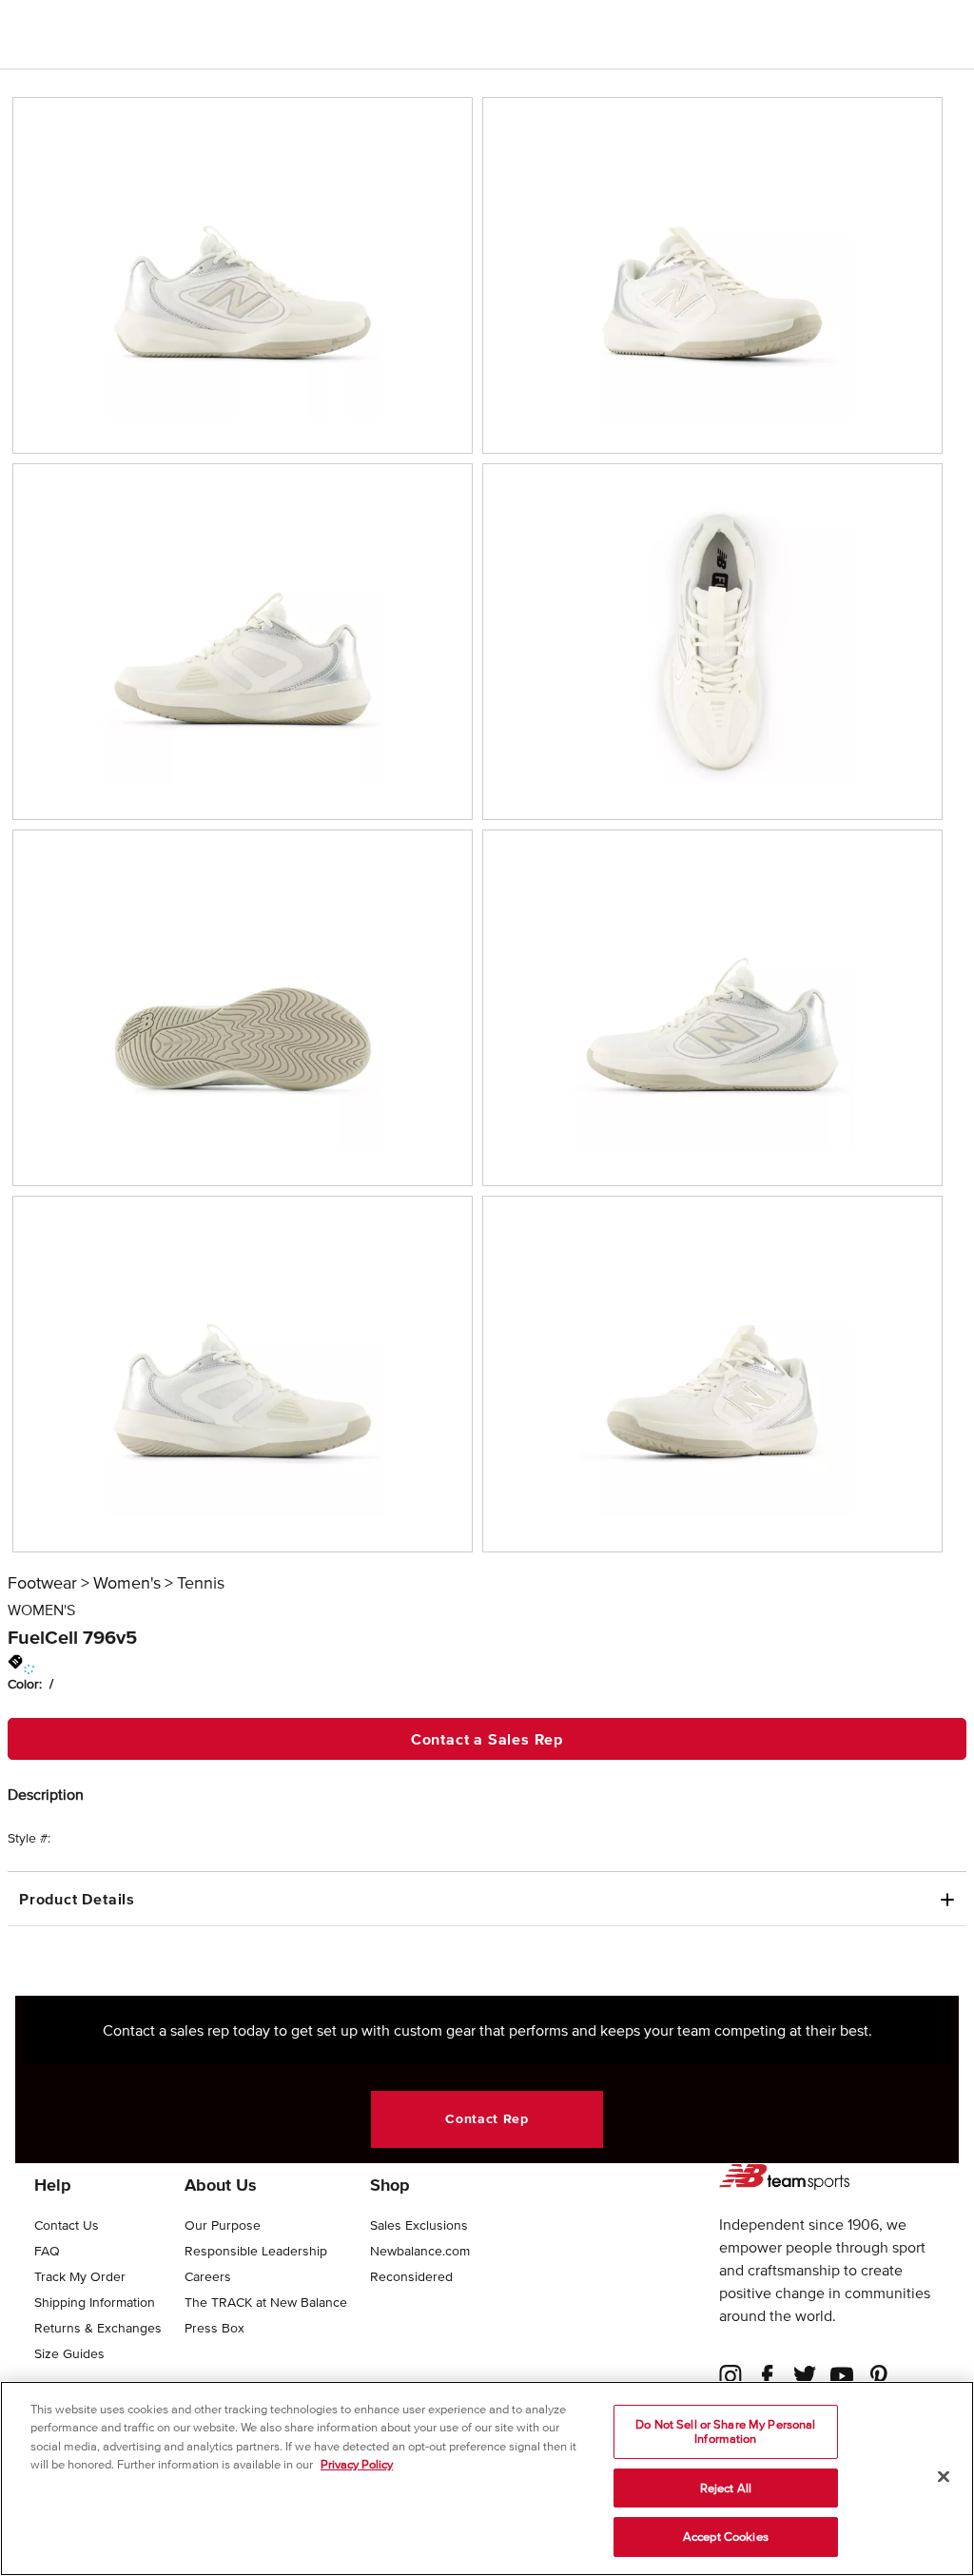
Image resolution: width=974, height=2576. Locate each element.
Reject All (726, 2488)
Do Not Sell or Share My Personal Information (725, 2432)
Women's (127, 1583)
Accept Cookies (726, 2537)
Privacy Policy (357, 2464)
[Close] (944, 2477)
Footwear (42, 1583)
